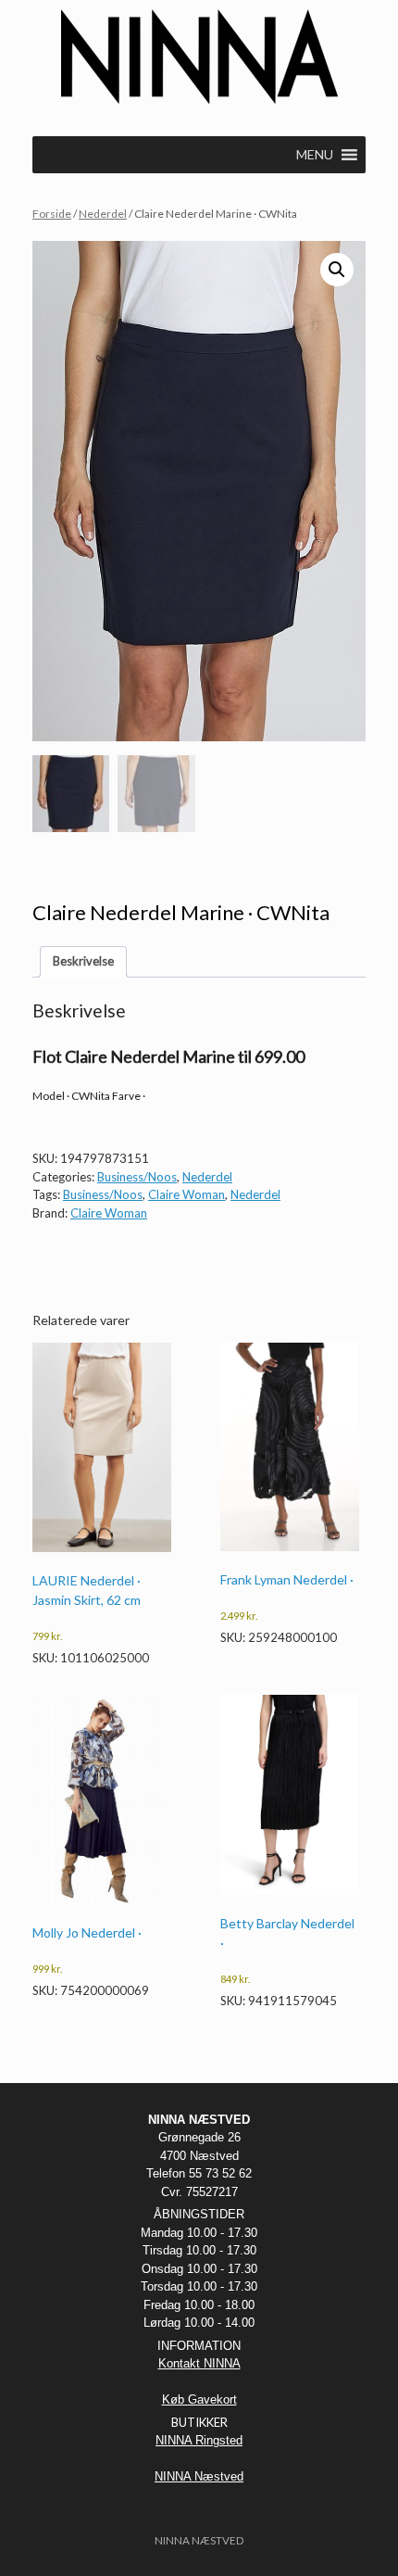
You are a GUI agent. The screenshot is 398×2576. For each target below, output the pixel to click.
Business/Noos (137, 1177)
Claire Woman (187, 1194)
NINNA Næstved (199, 2476)
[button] (337, 270)
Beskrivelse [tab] (83, 961)
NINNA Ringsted (199, 2440)
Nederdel (103, 214)
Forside (52, 214)
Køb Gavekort (199, 2399)
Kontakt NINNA (199, 2363)
